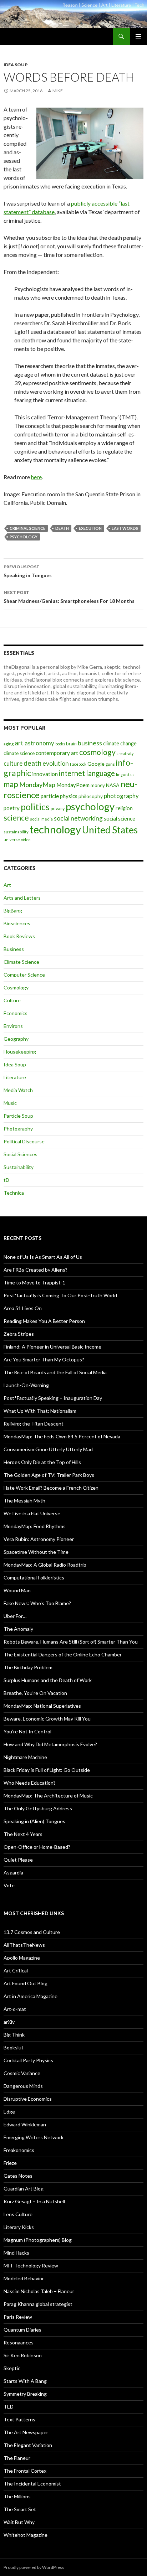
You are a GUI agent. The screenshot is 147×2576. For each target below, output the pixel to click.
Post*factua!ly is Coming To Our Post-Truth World (60, 1295)
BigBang (13, 911)
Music (10, 1103)
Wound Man (17, 1590)
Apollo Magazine (22, 1958)
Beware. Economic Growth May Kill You (47, 1719)
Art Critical (16, 1970)
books (60, 744)
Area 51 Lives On (23, 1308)
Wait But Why (19, 2522)
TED (9, 2407)
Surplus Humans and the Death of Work (48, 1680)
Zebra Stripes (19, 1334)
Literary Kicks (19, 2227)
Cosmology (16, 987)
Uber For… (15, 1616)
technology (55, 829)
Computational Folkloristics (34, 1577)
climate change (120, 743)
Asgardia (13, 1872)
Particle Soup (18, 1116)
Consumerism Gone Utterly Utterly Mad (48, 1449)
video (26, 840)
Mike (58, 91)
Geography (16, 1039)
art (19, 743)
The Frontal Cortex (25, 2471)
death (62, 528)
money (98, 785)
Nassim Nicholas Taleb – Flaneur (39, 2291)
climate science (19, 753)
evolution (56, 763)
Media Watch (18, 1090)
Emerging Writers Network (34, 2137)
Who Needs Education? (30, 1783)
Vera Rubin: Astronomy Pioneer (39, 1539)
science (16, 818)
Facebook (78, 764)
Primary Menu (138, 36)
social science (120, 818)
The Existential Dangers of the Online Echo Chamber (63, 1654)
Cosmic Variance (22, 2073)
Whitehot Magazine (26, 2535)
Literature (15, 1077)
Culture (12, 1000)
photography (121, 796)
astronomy (39, 743)
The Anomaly (18, 1629)
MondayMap (37, 785)
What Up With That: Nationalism (40, 1411)
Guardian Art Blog (24, 2189)
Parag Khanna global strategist (38, 2304)
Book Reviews (19, 936)
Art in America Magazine (31, 1996)
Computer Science (24, 975)
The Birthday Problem (28, 1667)
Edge (9, 2112)
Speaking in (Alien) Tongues (34, 1821)
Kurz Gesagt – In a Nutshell (34, 2201)
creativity (125, 753)
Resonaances (19, 2342)
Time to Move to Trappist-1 (34, 1282)
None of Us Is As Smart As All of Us (43, 1257)
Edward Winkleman (25, 2124)
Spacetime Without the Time (36, 1552)
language (100, 773)
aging (9, 744)
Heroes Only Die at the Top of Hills (42, 1462)
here (36, 477)
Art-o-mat (15, 2009)
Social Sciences (21, 1154)
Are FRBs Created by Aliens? (36, 1270)
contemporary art (57, 753)
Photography (18, 1129)
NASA (113, 785)
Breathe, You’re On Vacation (35, 1693)
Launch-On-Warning (26, 1385)
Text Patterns (19, 2419)
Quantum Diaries (22, 2330)
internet (72, 773)
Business (14, 949)
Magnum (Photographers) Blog (38, 2240)
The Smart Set (20, 2509)
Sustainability (19, 1167)
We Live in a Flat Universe (32, 1513)
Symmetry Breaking (25, 2394)
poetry (12, 808)
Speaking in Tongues (28, 571)
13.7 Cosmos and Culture (32, 1932)
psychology (24, 537)
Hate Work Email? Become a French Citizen (51, 1488)
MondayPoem (73, 785)
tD (6, 1180)
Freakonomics (19, 2150)
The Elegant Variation (28, 2445)
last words (125, 528)
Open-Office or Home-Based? (37, 1847)
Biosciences (17, 923)
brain (71, 744)
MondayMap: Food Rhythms (35, 1526)
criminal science (27, 528)
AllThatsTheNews (24, 1945)
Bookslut (14, 2047)
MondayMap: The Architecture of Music (48, 1796)
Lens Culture (18, 2214)
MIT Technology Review (31, 2265)
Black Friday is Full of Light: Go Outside (47, 1770)
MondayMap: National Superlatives (42, 1706)
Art (7, 885)
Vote (9, 1885)
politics (35, 807)
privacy (58, 809)
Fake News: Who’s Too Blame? (37, 1603)
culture (13, 763)
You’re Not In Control (27, 1731)
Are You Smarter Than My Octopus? (44, 1359)
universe (12, 840)
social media (41, 819)
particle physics (59, 796)
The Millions (17, 2496)
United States (110, 830)
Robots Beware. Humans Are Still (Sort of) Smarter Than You (71, 1642)
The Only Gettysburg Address (38, 1808)
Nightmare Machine (25, 1757)
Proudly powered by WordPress (34, 2567)
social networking (78, 818)
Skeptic (12, 2368)
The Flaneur (17, 2458)
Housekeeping (20, 1052)
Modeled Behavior (24, 2278)
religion (124, 808)
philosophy (91, 796)
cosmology (97, 752)
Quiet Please (18, 1860)
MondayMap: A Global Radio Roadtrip (45, 1565)
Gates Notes (18, 2176)
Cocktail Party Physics (28, 2060)
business (90, 743)
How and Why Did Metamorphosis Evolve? (50, 1744)
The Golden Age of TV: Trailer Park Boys (49, 1475)
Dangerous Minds (23, 2086)
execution (90, 528)
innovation (45, 774)
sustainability (16, 832)
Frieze (10, 2163)
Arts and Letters (22, 898)
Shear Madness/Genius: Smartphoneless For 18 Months (69, 597)
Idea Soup (16, 65)
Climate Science (21, 962)
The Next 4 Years (23, 1834)
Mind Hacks (16, 2253)
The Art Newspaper (26, 2432)
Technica (14, 1193)
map (11, 784)
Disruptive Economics (28, 2099)
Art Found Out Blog (26, 1983)
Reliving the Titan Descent (34, 1424)
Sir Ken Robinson (23, 2355)
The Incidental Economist (32, 2484)
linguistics (125, 774)
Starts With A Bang (25, 2381)
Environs (13, 1026)
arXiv (9, 2022)
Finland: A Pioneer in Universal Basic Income (52, 1347)
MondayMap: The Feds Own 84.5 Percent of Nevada (62, 1436)
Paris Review (18, 2317)
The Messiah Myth (24, 1501)
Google (96, 764)
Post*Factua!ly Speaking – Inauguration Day (53, 1398)
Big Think (14, 2035)
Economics (16, 1013)
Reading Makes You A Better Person (44, 1321)
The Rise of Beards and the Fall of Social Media (55, 1372)
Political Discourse (24, 1141)
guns (110, 764)
